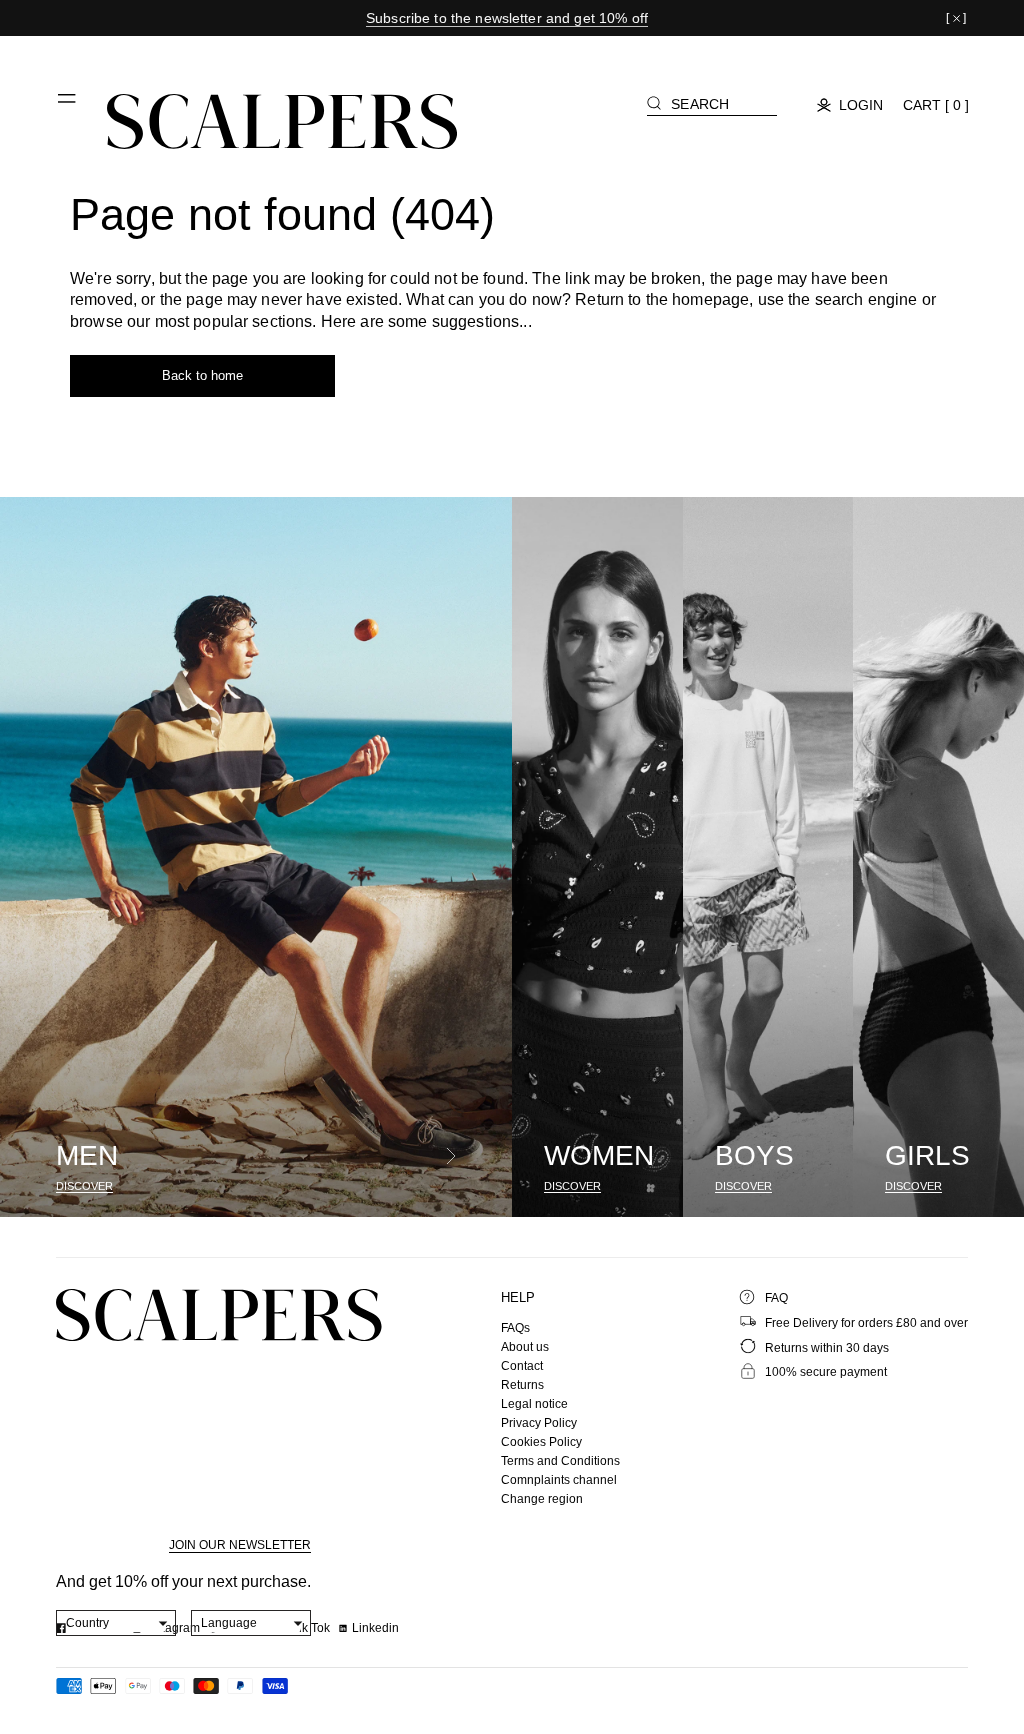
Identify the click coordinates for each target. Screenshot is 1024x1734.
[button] (68, 106)
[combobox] (116, 1623)
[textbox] (116, 1623)
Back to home (202, 375)
